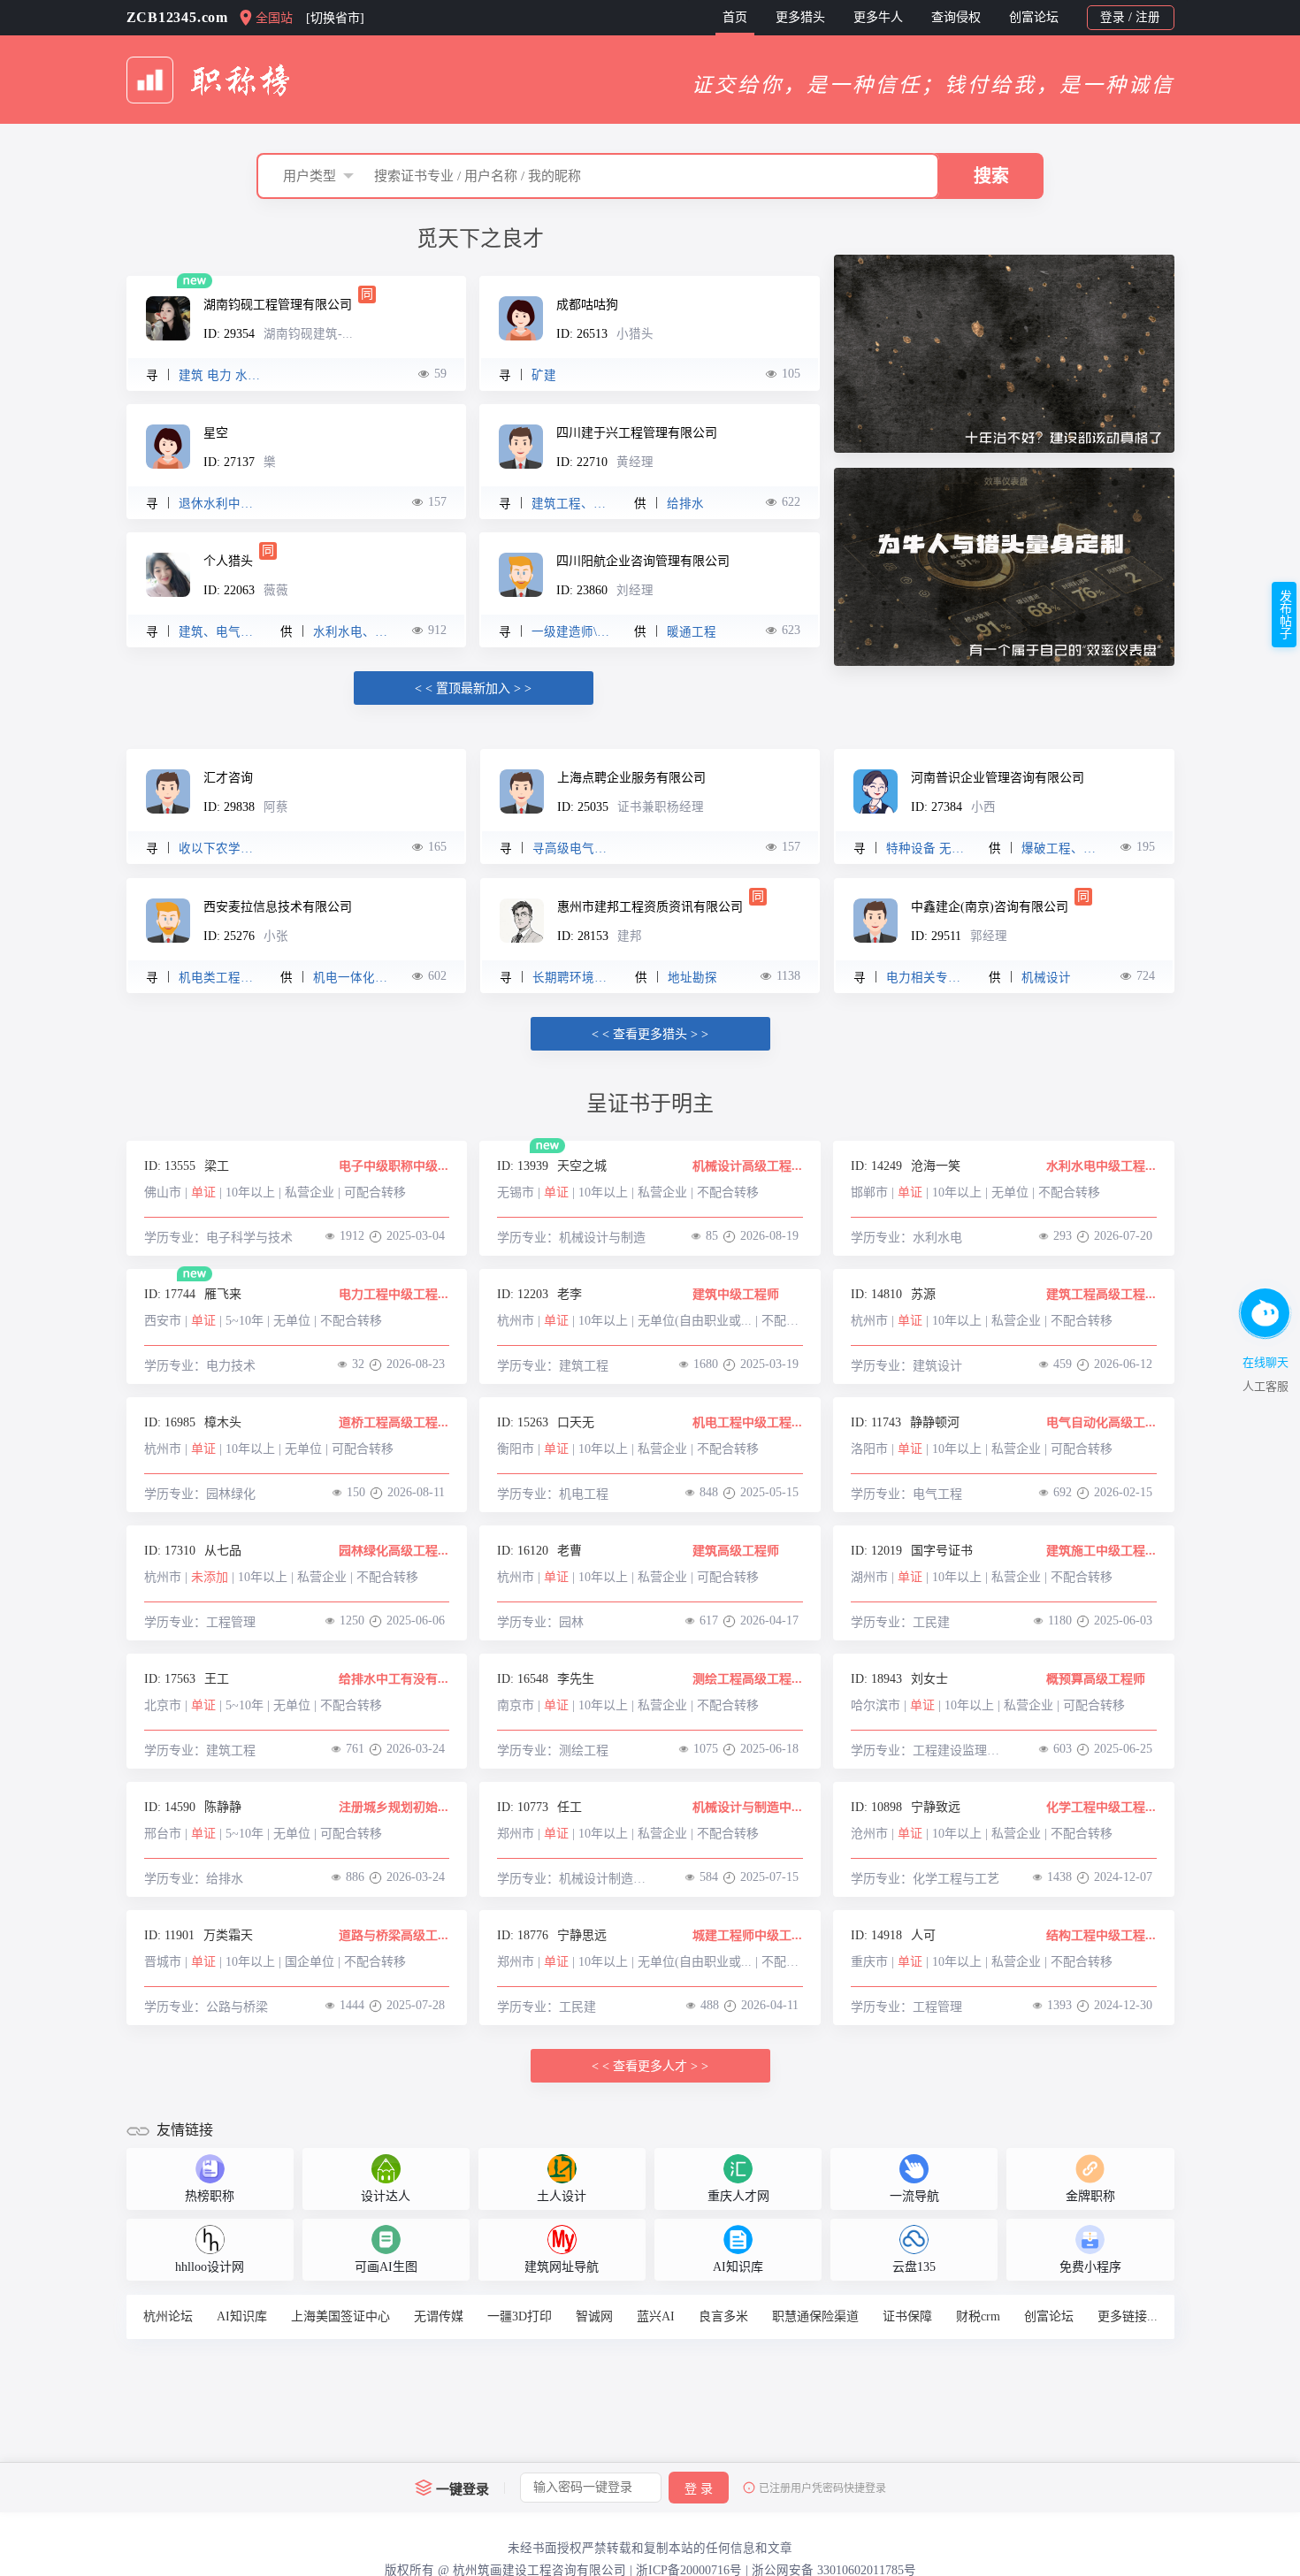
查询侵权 (956, 17)
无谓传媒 (439, 2316)
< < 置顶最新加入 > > (473, 688)
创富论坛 (1034, 17)
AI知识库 (242, 2316)
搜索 (991, 176)
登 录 (699, 2489)
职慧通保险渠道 (815, 2316)
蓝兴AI (656, 2316)
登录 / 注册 (1130, 17)
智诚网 (594, 2316)
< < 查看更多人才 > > (650, 2066)
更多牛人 (878, 17)
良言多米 (723, 2316)
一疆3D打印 (520, 2316)
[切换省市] (335, 18)
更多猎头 (800, 17)
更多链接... (1128, 2316)
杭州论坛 (168, 2316)
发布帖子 (1285, 615)
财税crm (978, 2316)
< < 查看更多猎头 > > (650, 1034)
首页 (735, 17)
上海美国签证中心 (340, 2316)
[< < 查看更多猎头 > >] (650, 1021)
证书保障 (907, 2316)
